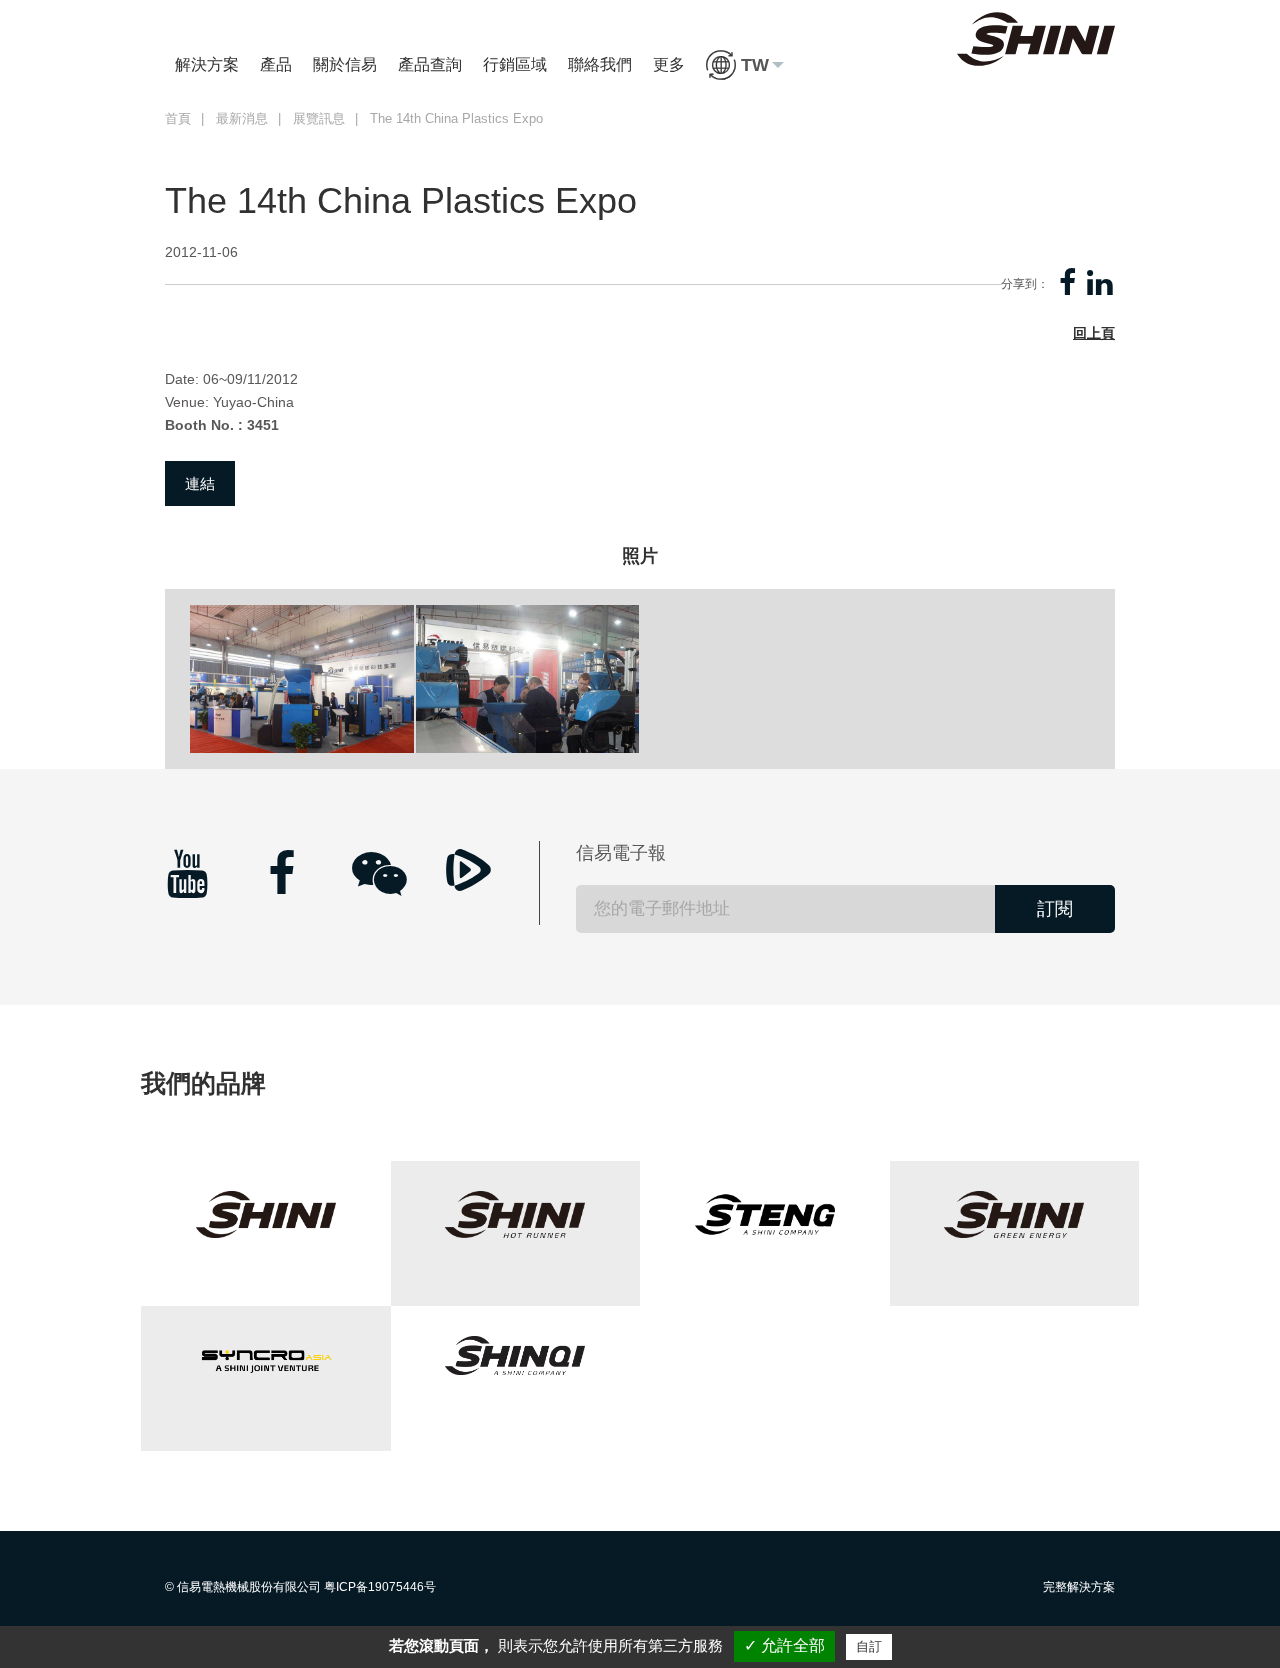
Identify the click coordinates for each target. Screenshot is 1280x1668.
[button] (745, 65)
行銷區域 (515, 64)
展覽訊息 (319, 119)
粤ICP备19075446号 (380, 1587)
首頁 (178, 119)
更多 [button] (669, 64)
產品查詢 (430, 64)
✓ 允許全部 (784, 1645)
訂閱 (1055, 909)
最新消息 (242, 119)
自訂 (869, 1646)
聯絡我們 (600, 64)
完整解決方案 (1079, 1587)
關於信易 (345, 64)
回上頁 (1094, 333)
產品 (276, 64)
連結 (200, 483)
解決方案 (207, 64)
